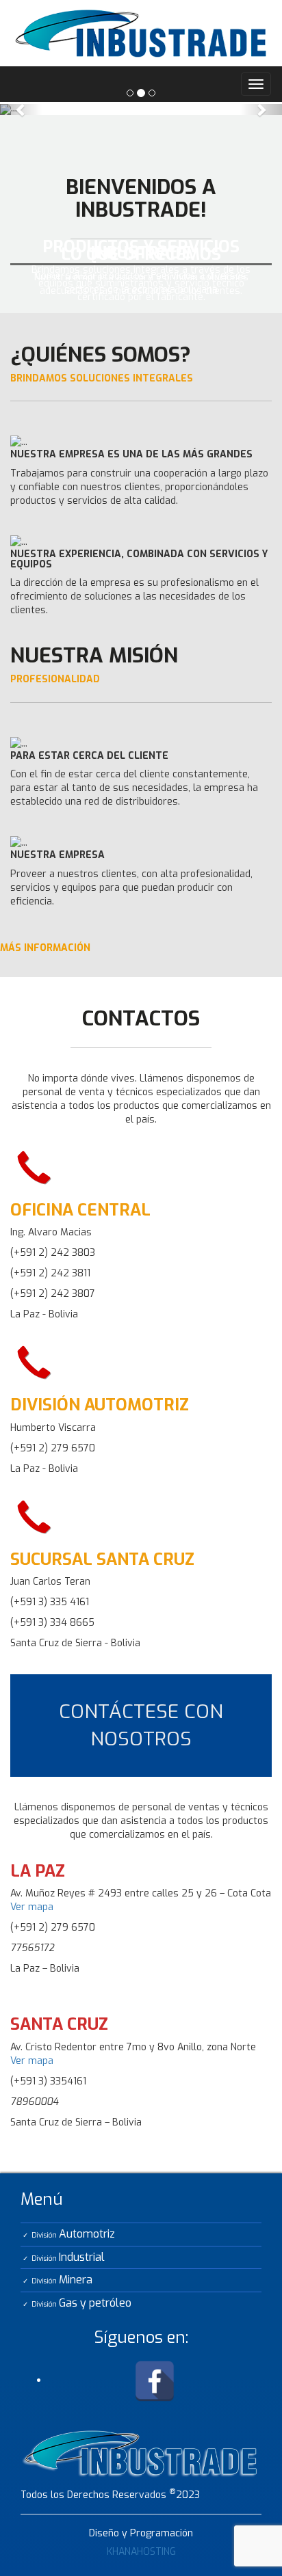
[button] (21, 109)
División (73, 2234)
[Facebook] (155, 2380)
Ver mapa (32, 1907)
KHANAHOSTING (141, 2552)
